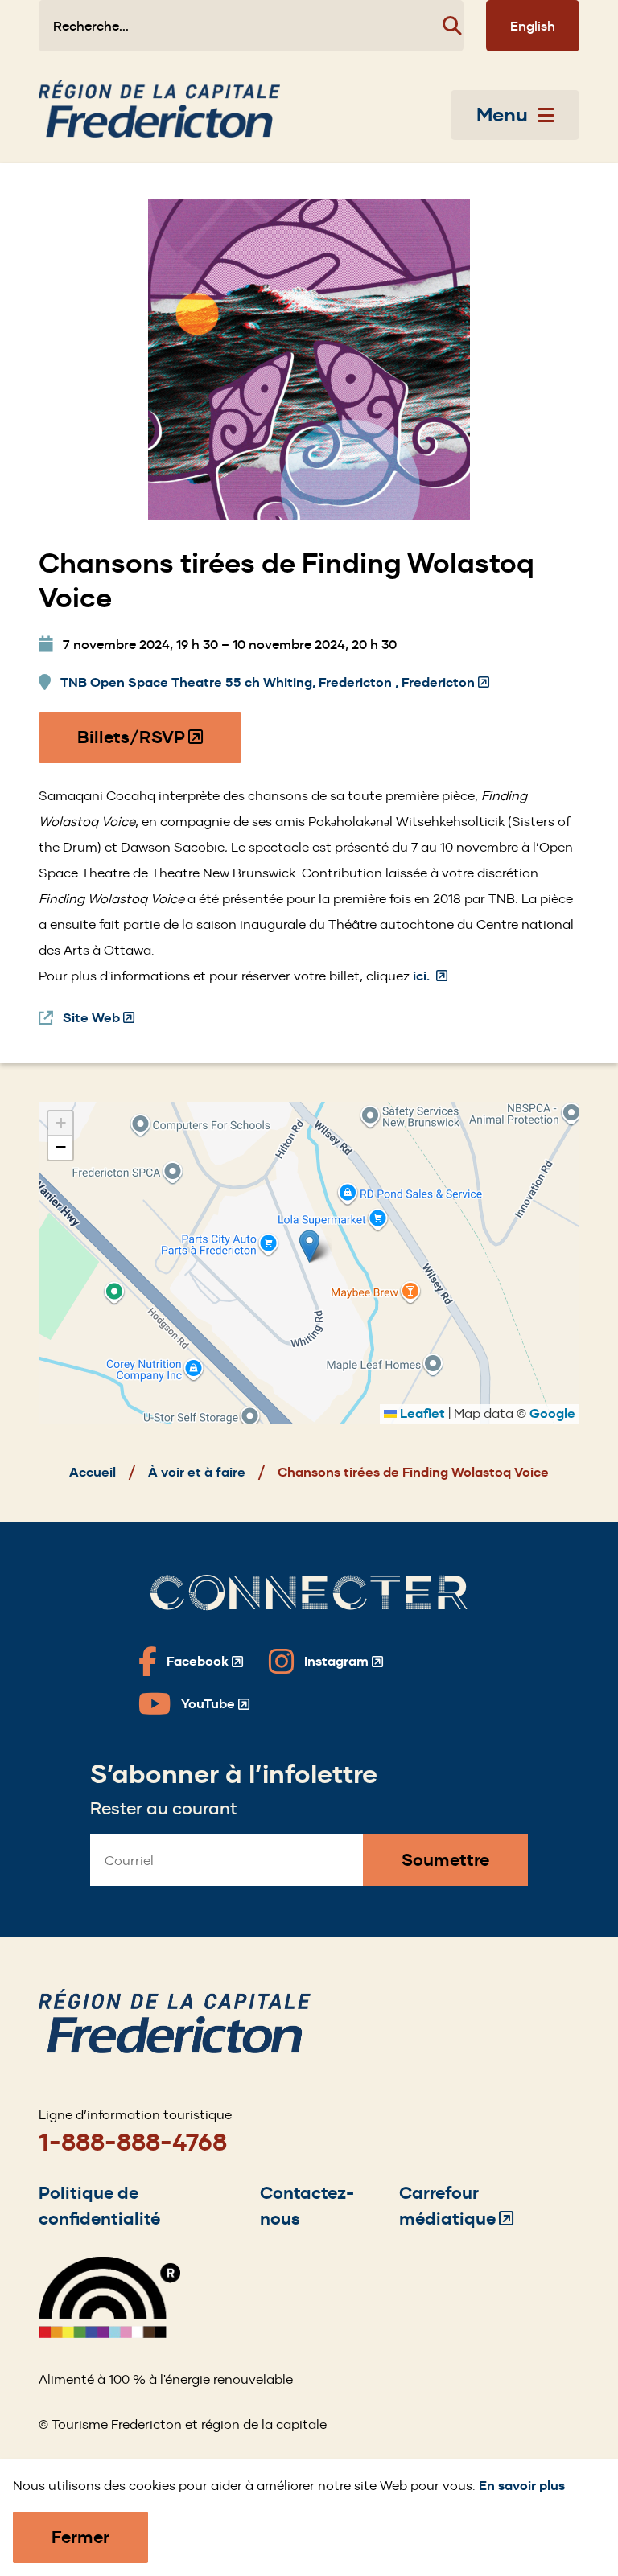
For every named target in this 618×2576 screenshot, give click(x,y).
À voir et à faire (197, 1472)
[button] (309, 1246)
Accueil (93, 1472)
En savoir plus (522, 2486)
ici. (430, 976)
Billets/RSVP (141, 745)
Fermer (80, 2537)
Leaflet (421, 1413)
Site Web (99, 1019)
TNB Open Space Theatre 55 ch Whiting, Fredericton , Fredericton (275, 683)
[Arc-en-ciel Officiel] (109, 2334)
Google (552, 1413)
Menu (502, 115)
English (533, 26)
